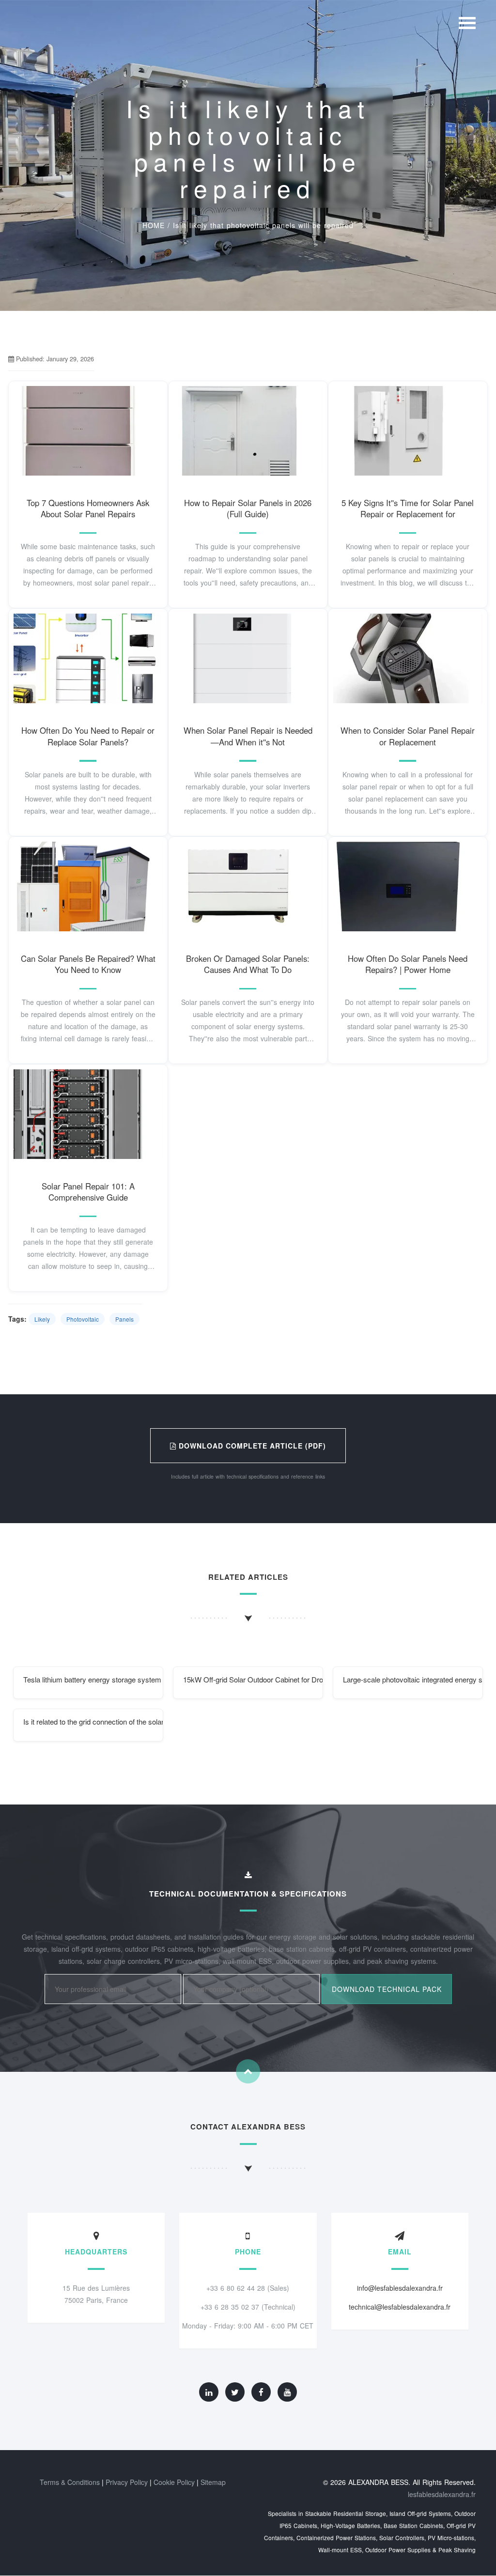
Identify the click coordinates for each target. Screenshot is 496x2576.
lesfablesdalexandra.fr (442, 2494)
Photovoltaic (83, 1319)
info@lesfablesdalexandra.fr (400, 2288)
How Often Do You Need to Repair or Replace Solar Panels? (88, 736)
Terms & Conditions (70, 2482)
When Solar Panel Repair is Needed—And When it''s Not (248, 736)
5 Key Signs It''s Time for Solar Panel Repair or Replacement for (408, 509)
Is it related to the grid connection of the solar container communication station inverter (93, 1721)
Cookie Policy (174, 2482)
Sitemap (213, 2482)
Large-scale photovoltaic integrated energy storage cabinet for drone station (413, 1679)
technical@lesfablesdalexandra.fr (400, 2307)
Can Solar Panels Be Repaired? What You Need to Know (88, 964)
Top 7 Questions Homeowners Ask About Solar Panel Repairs (88, 509)
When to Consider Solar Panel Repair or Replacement (408, 736)
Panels (124, 1319)
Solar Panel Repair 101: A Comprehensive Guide (88, 1192)
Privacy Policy (127, 2482)
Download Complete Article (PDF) (251, 1446)
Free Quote (88, 441)
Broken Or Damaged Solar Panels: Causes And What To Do (248, 964)
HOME (154, 225)
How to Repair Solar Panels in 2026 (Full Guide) (248, 509)
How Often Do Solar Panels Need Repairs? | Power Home (408, 964)
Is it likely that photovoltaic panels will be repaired (263, 225)
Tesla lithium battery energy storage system (92, 1679)
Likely (42, 1319)
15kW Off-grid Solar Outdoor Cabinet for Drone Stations (253, 1679)
